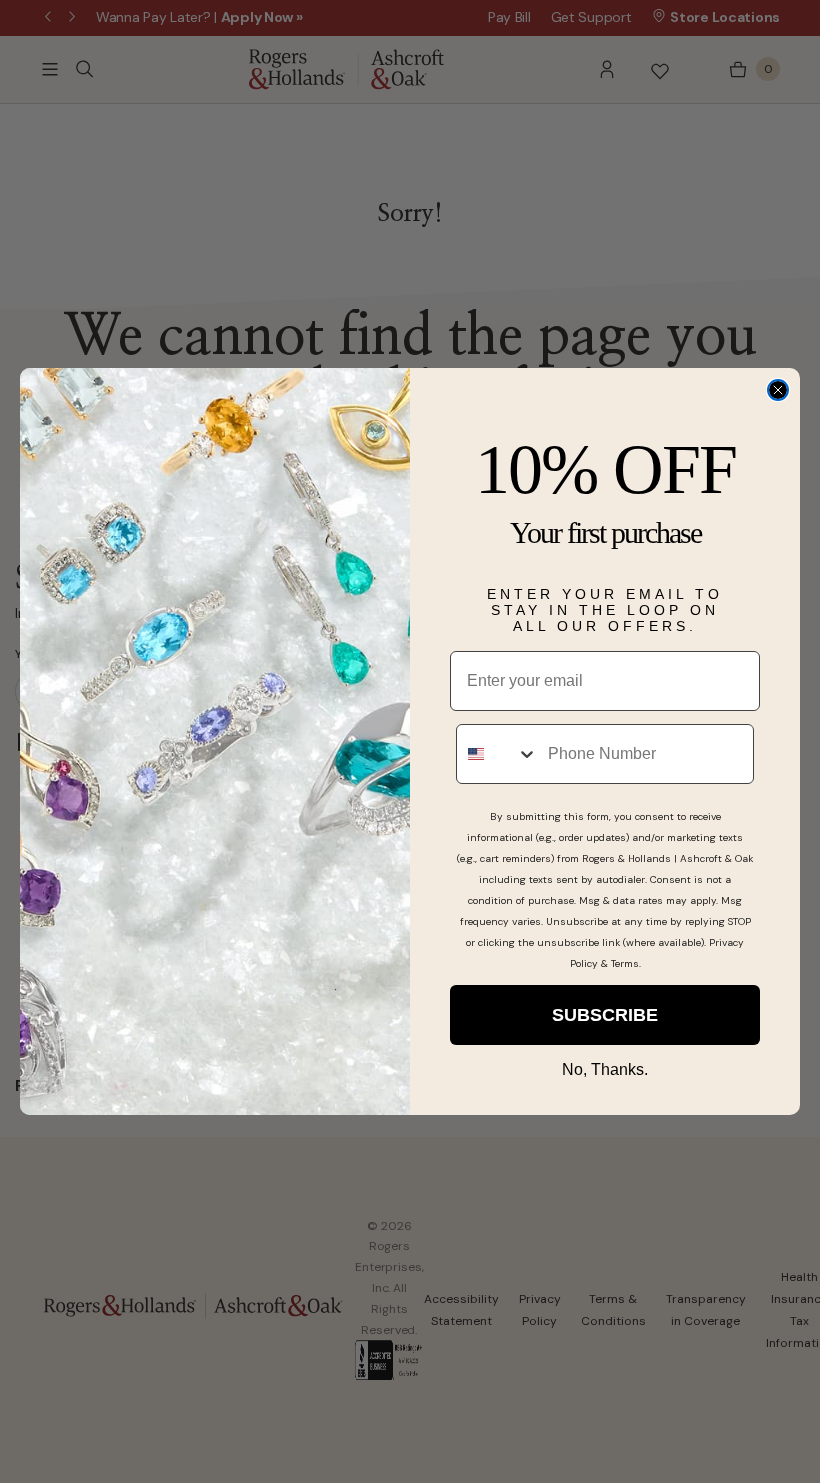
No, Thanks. (605, 1069)
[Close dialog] (778, 390)
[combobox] (497, 754)
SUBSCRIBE (605, 1015)
